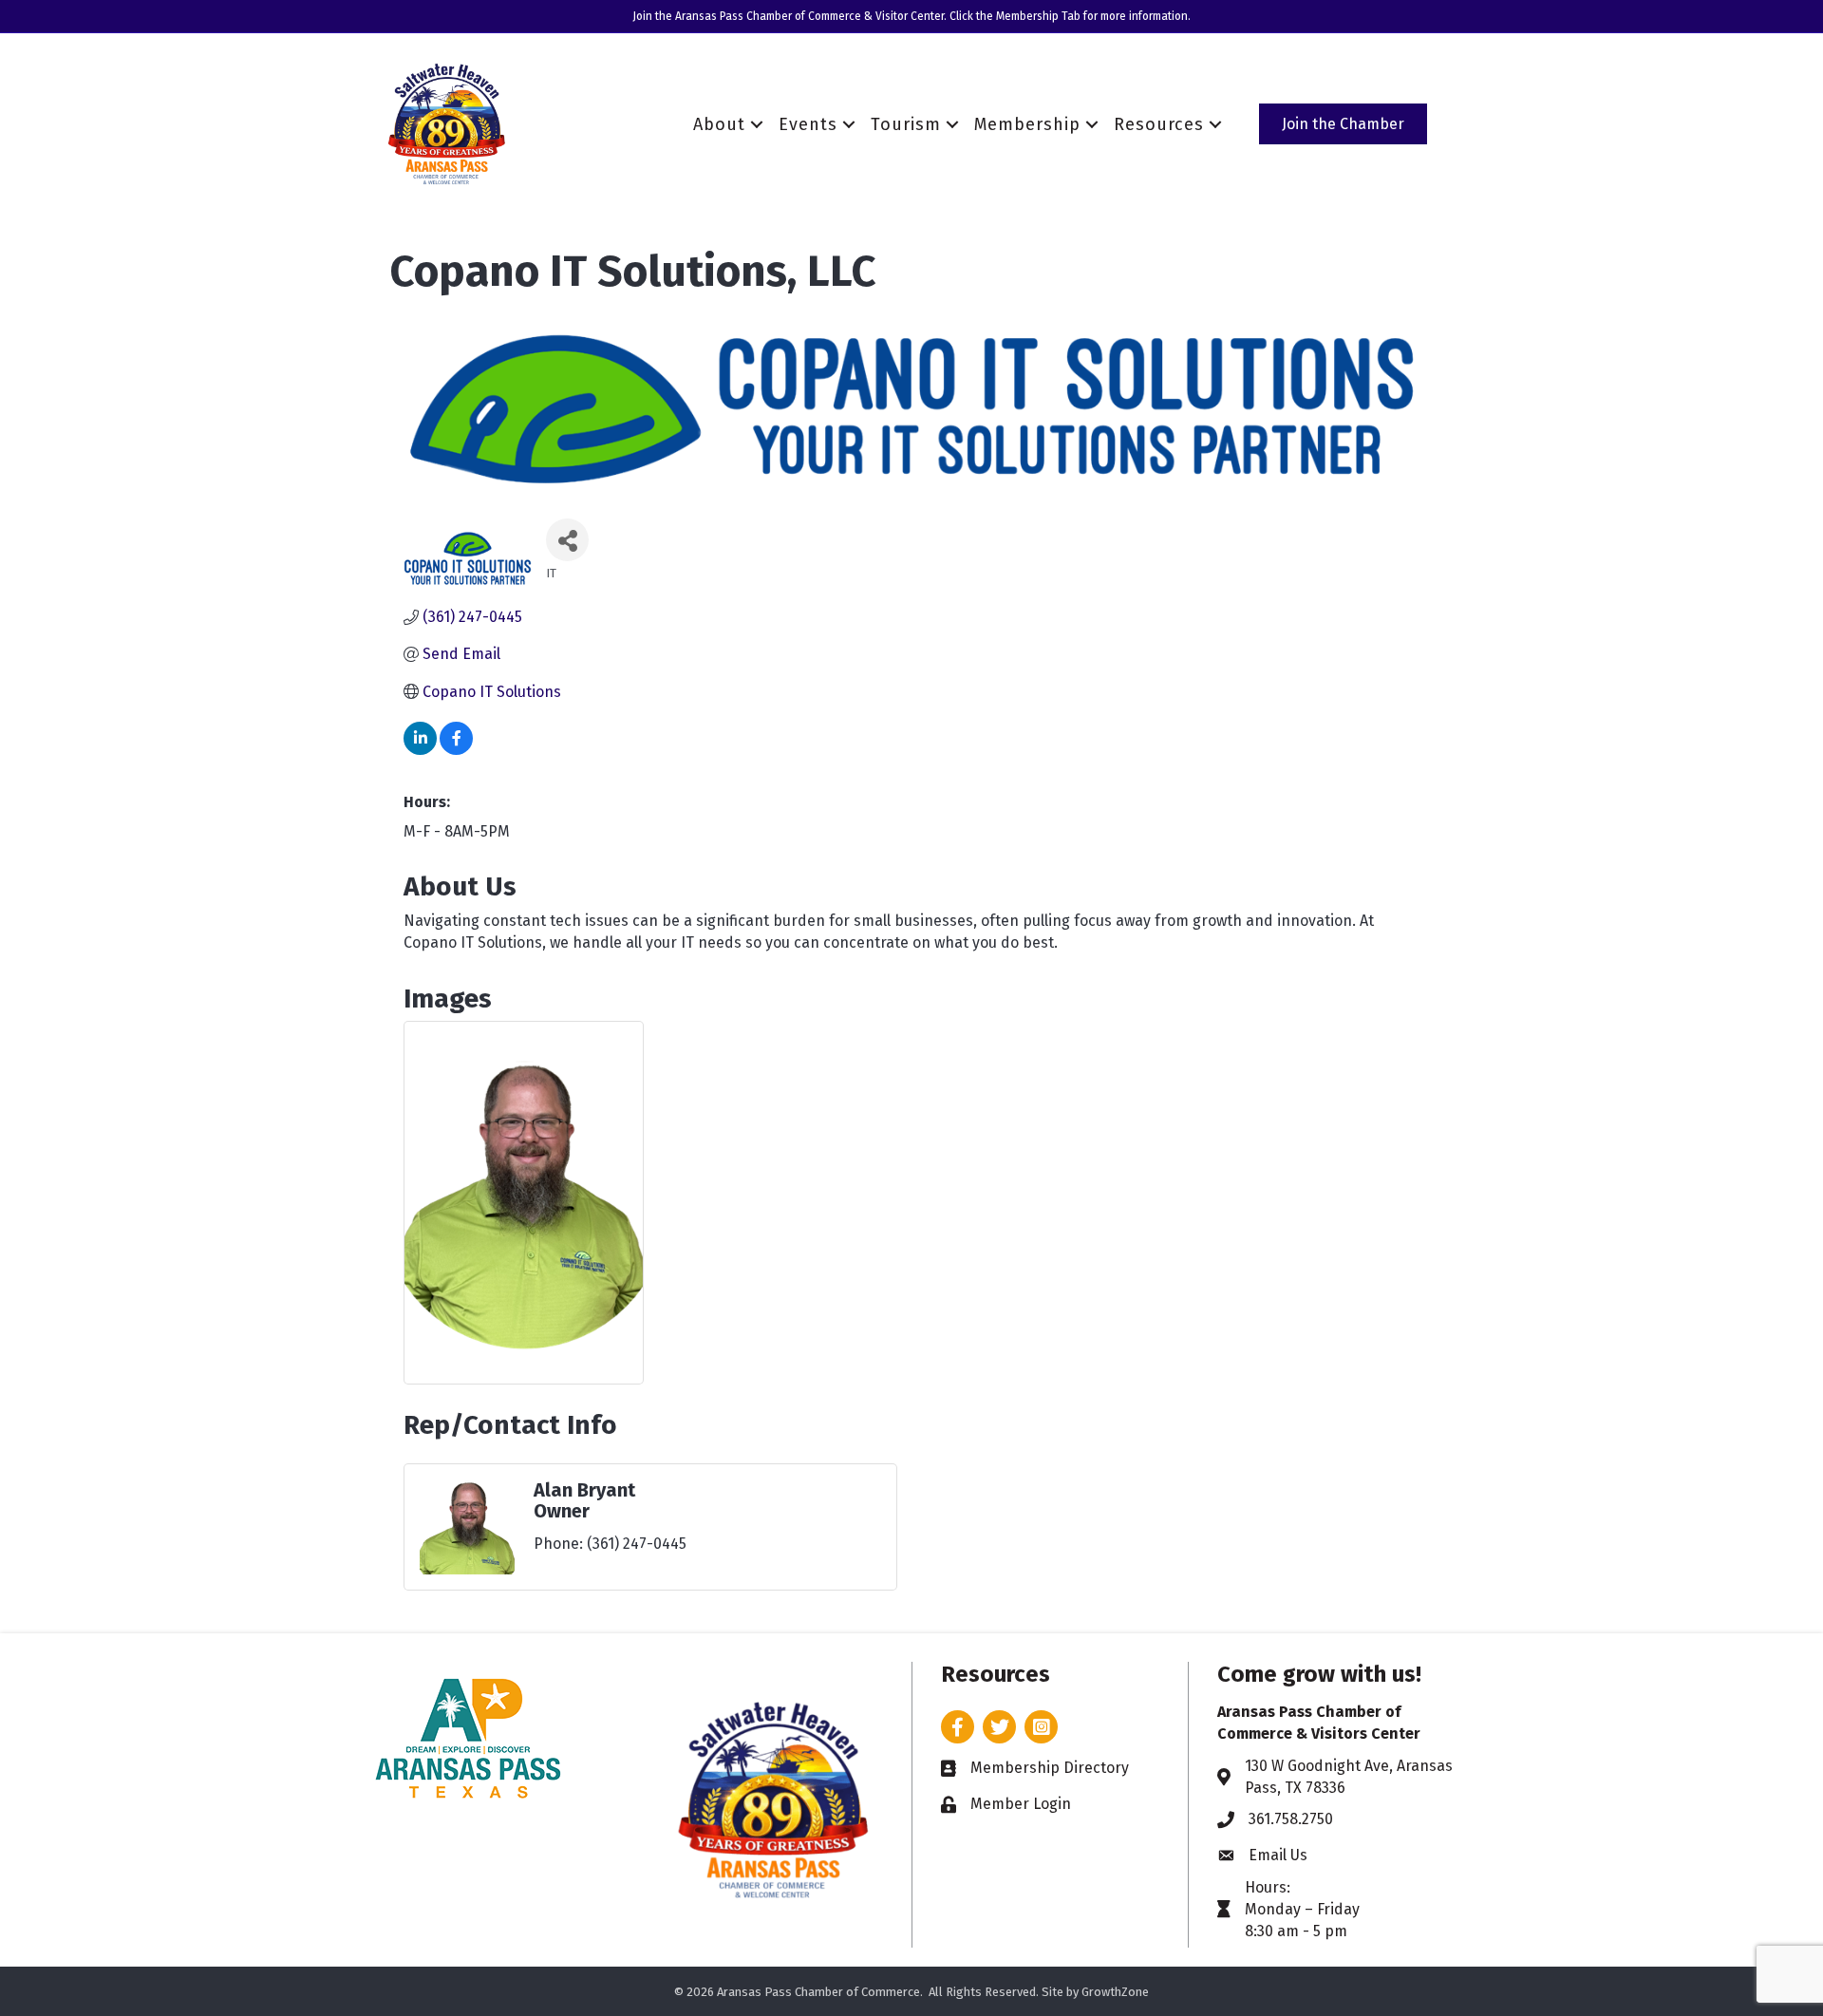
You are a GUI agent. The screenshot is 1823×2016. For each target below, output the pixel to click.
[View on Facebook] (456, 750)
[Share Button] (567, 540)
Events (808, 124)
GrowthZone (1115, 1992)
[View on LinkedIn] (420, 750)
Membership (1027, 124)
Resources (1159, 124)
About (719, 124)
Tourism (906, 124)
